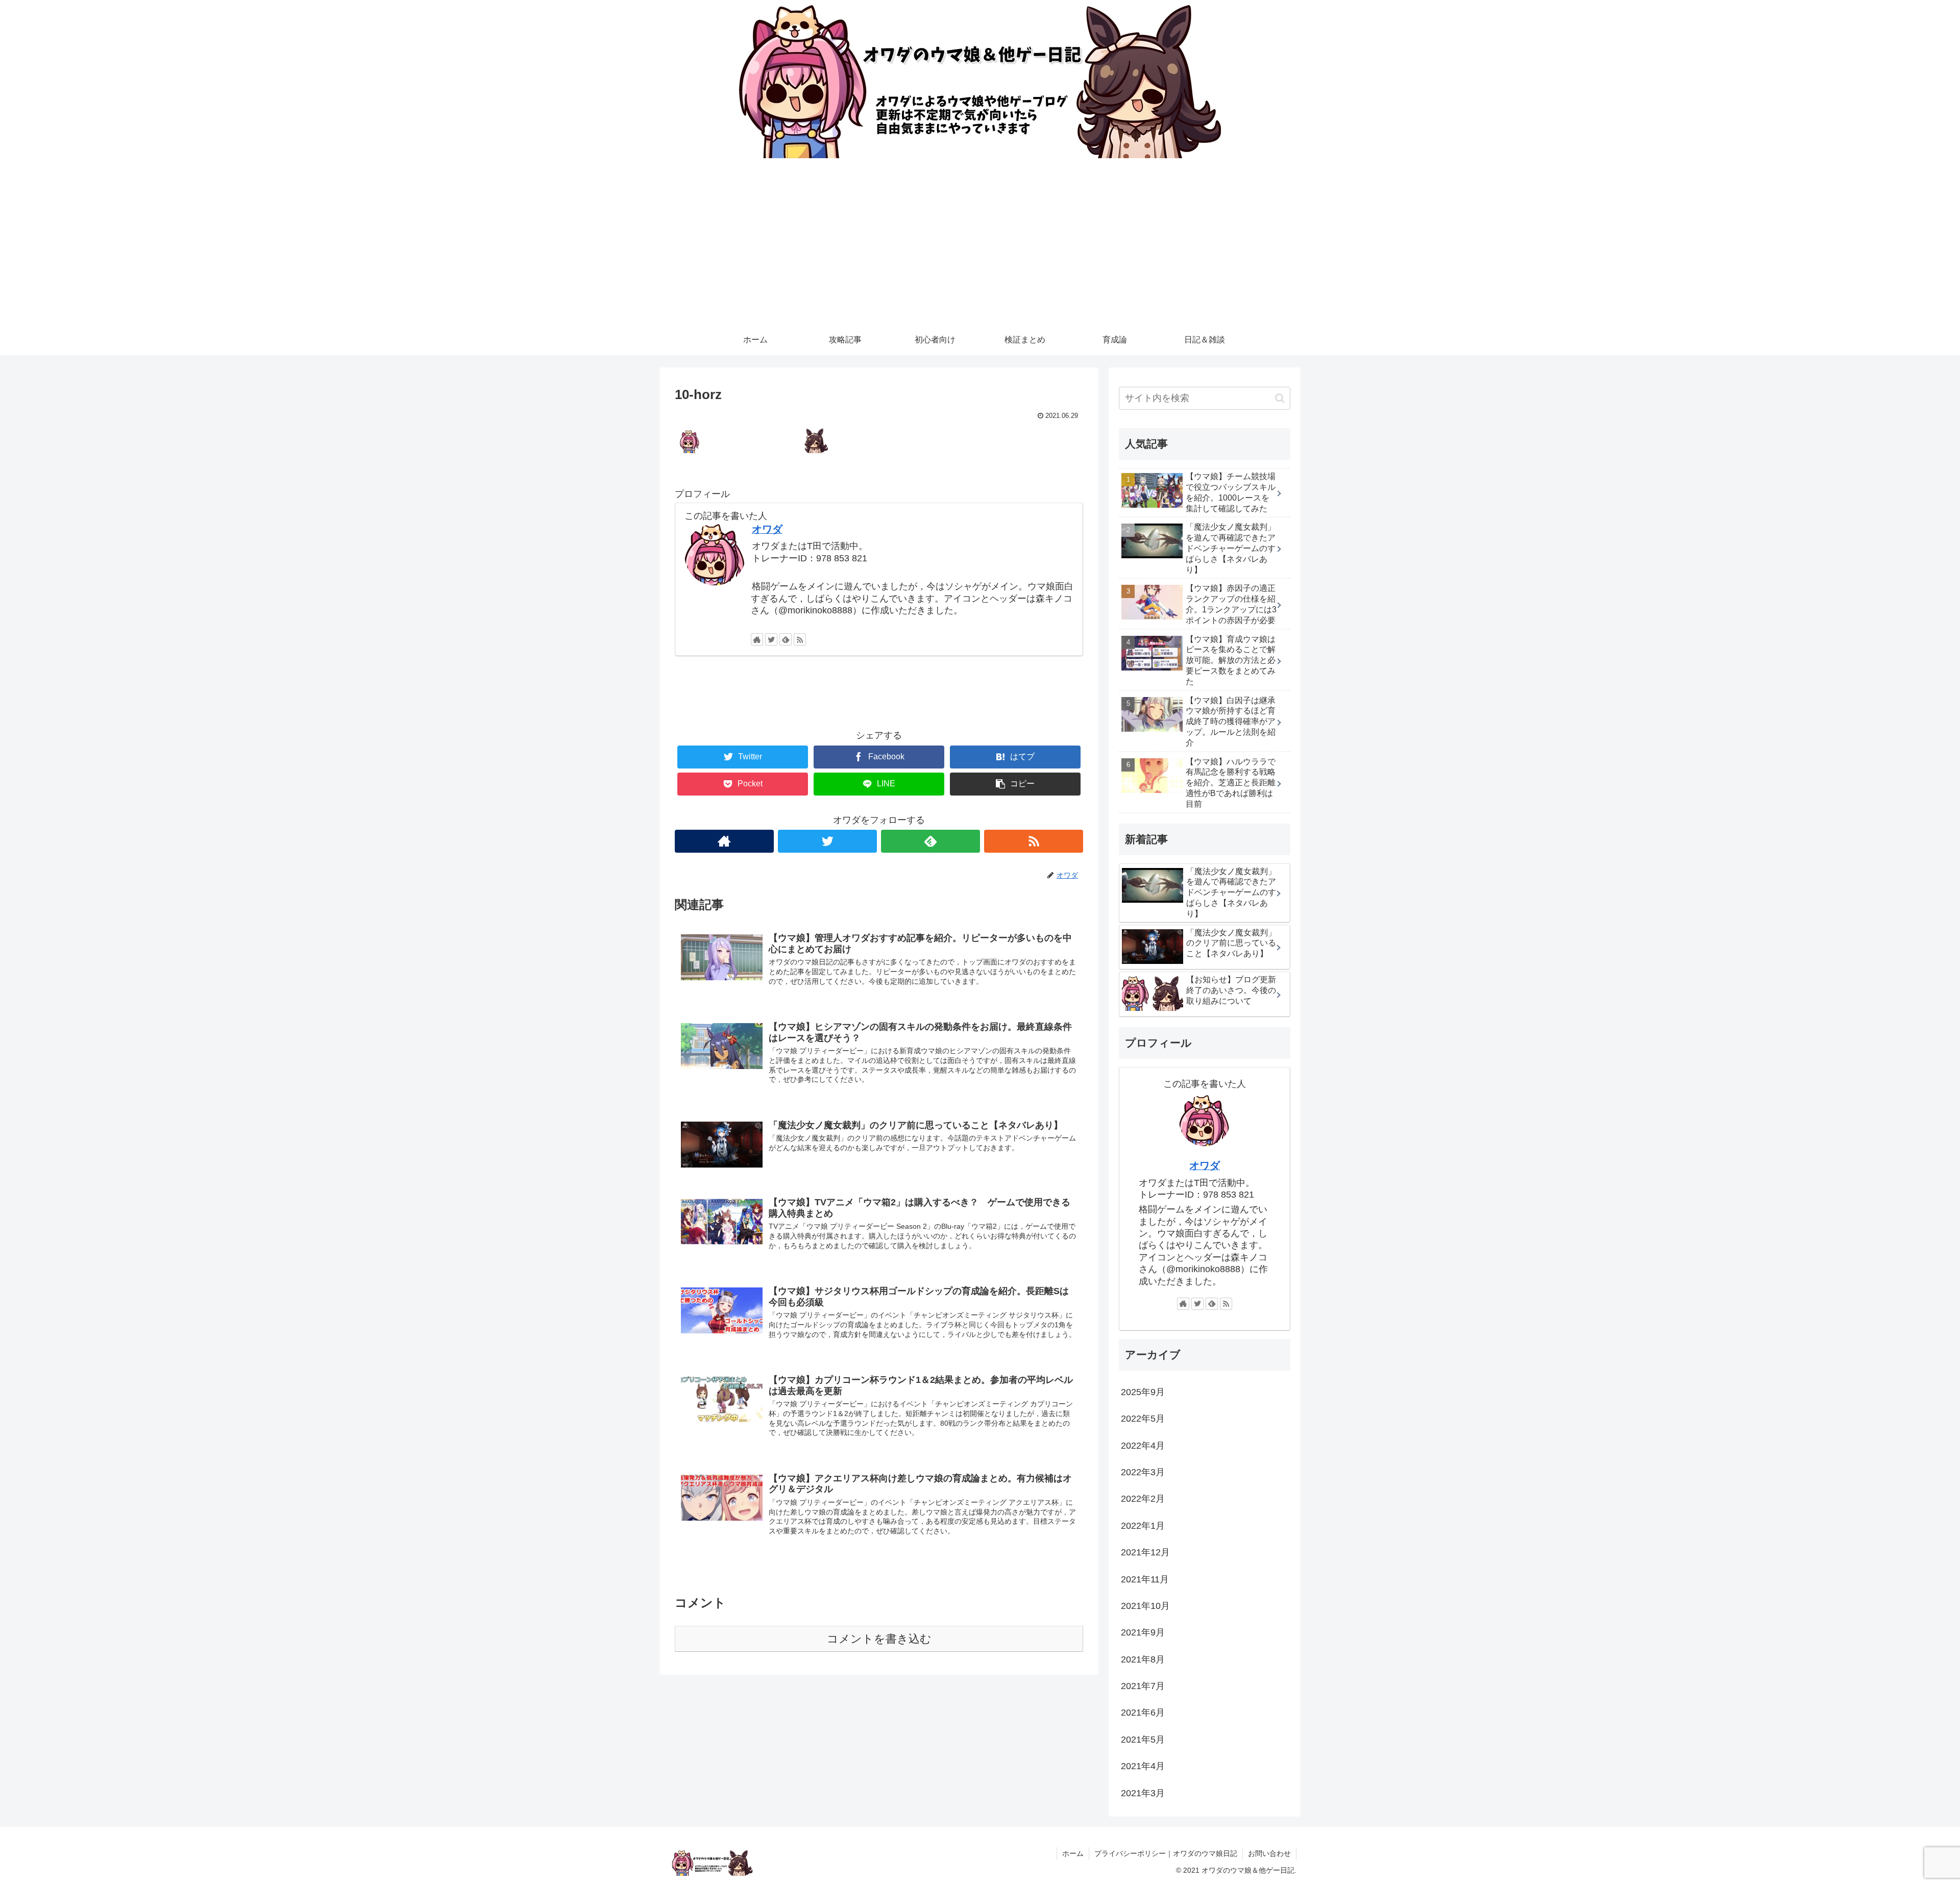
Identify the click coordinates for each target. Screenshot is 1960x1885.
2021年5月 (1143, 1740)
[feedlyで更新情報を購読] (786, 639)
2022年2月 (1143, 1499)
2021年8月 (1143, 1659)
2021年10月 (1145, 1606)
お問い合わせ (1269, 1853)
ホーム (1073, 1853)
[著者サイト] (757, 639)
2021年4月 (1143, 1766)
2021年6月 (1143, 1713)
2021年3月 (1143, 1793)
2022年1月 (1143, 1526)
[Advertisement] (980, 248)
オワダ (767, 529)
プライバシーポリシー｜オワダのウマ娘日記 (1166, 1853)
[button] (1280, 398)
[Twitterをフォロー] (771, 639)
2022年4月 (1143, 1446)
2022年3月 (1143, 1472)
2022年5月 (1143, 1419)
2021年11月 (1145, 1579)
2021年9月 (1143, 1632)
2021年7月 (1143, 1686)
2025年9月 (1143, 1392)
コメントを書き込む (879, 1639)
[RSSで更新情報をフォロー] (800, 639)
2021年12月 (1145, 1552)
